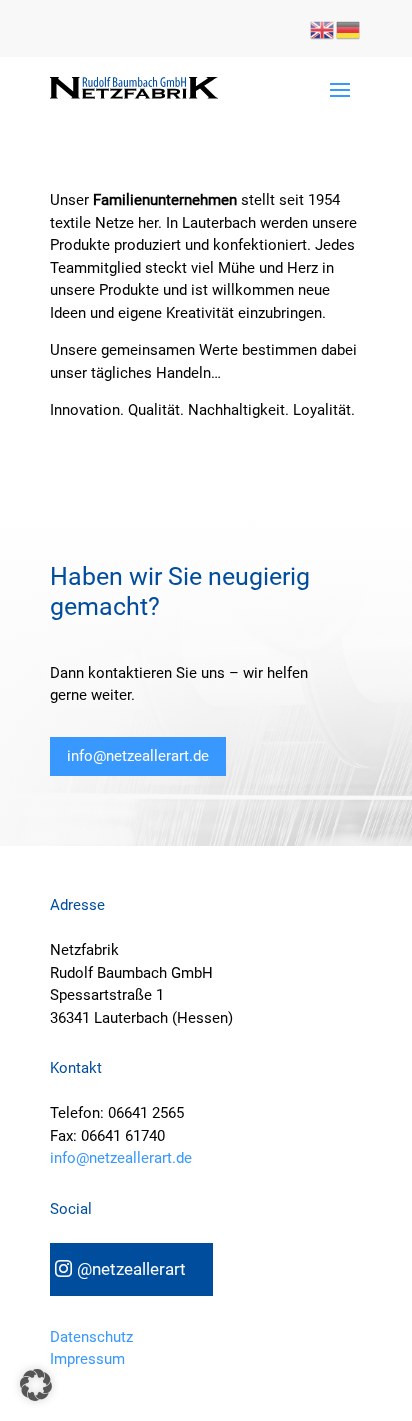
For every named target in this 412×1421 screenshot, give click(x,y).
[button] (36, 1385)
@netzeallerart (131, 1269)
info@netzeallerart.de (138, 756)
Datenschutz (91, 1337)
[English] (323, 28)
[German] (349, 28)
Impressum (87, 1359)
